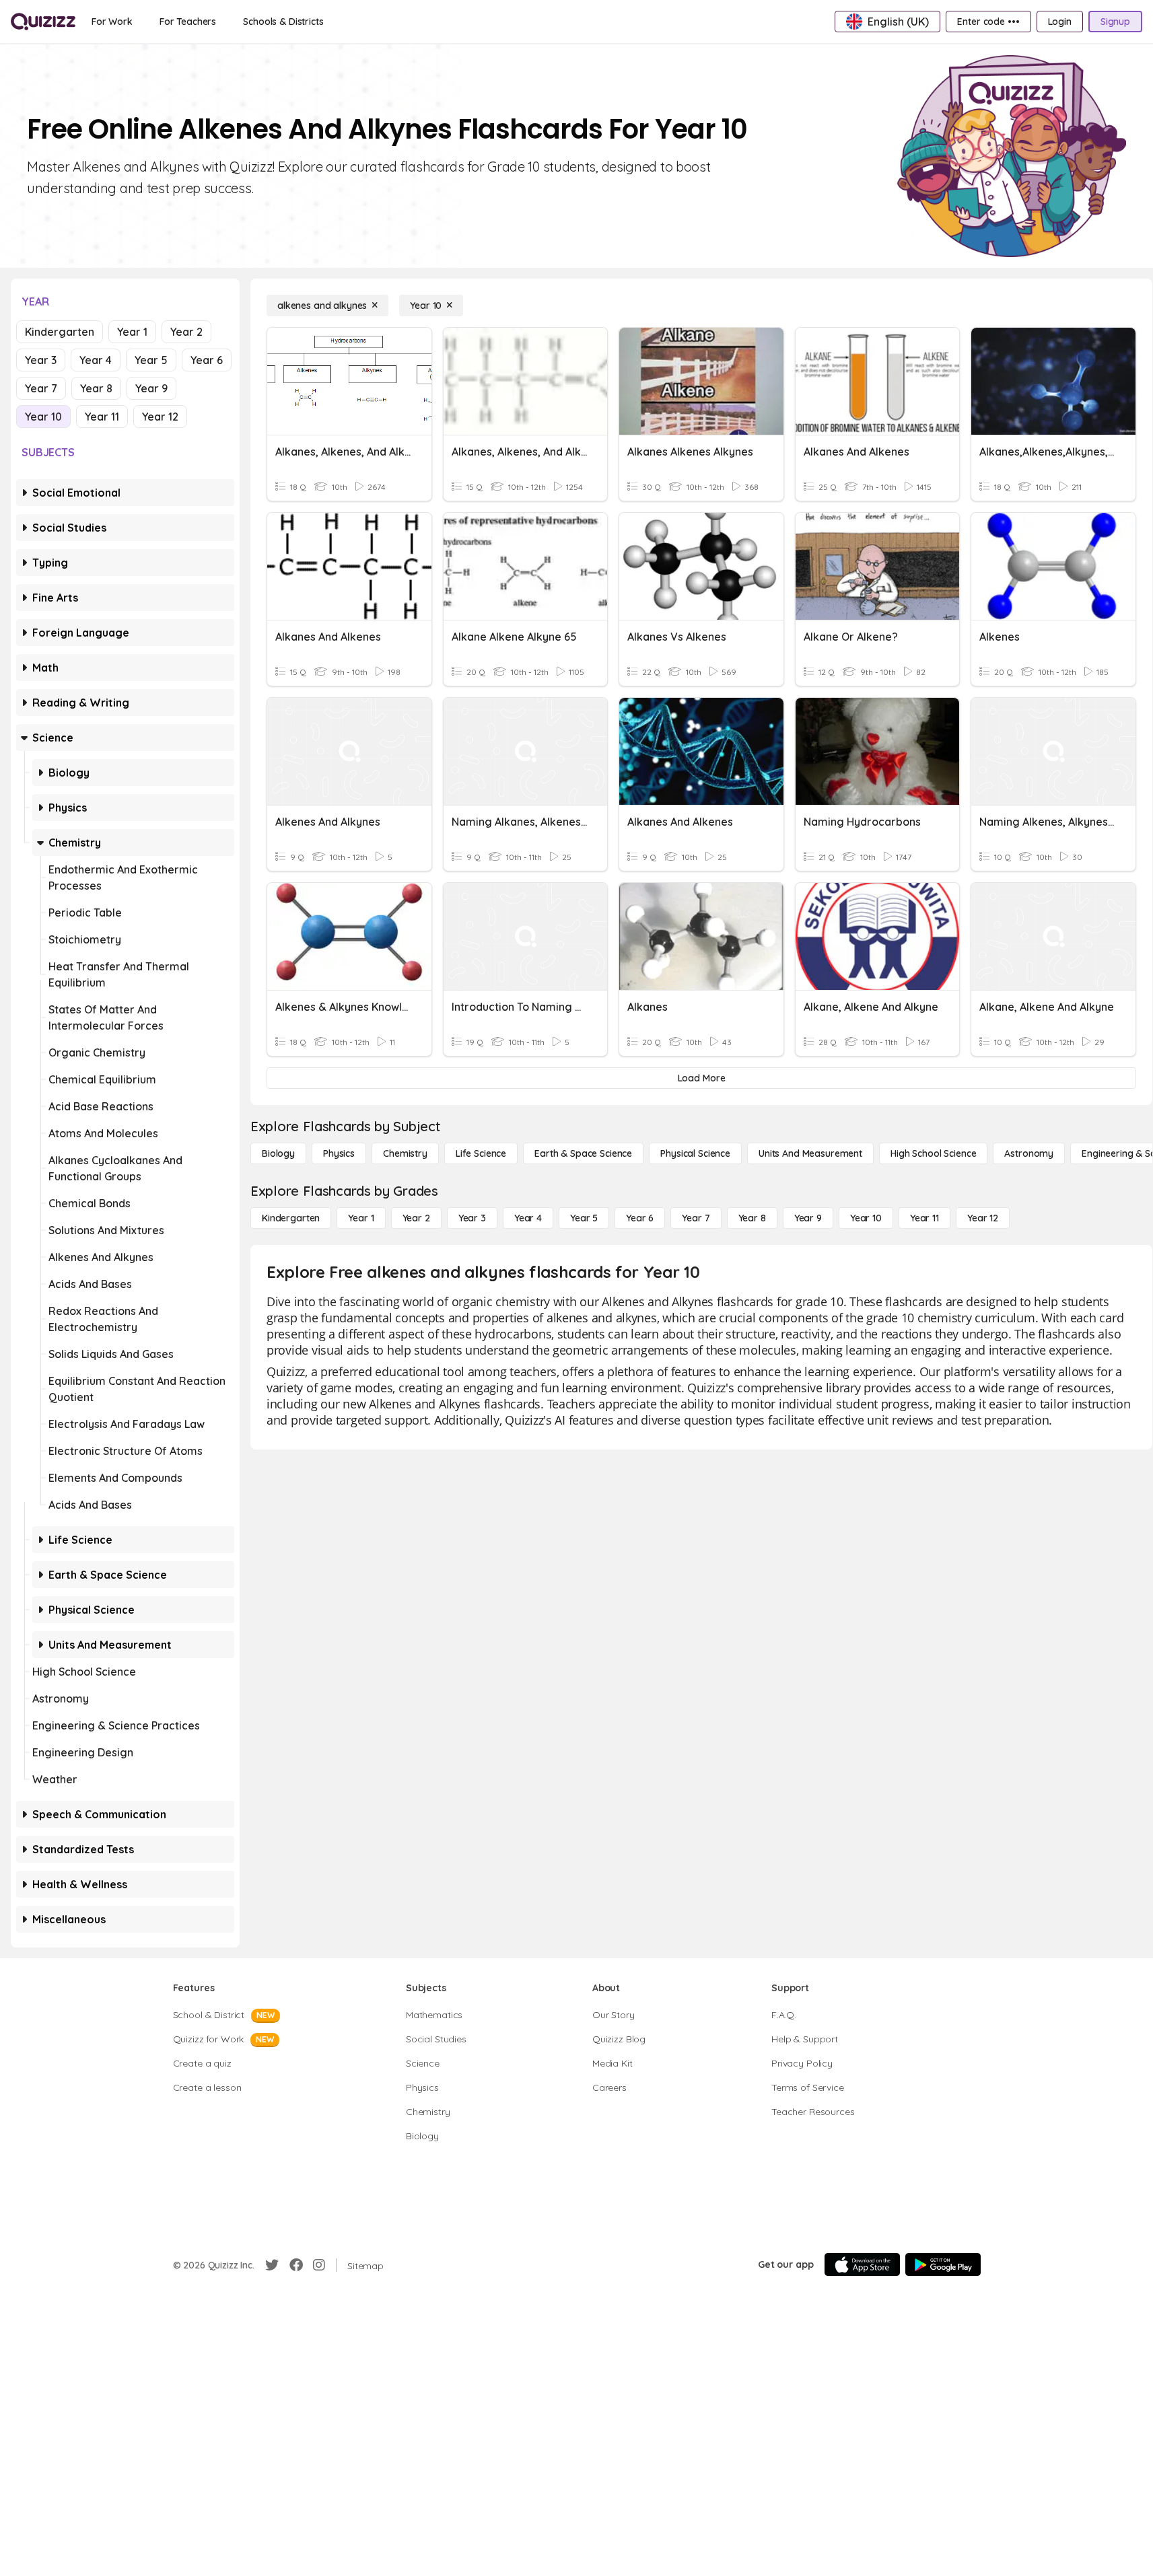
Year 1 (132, 332)
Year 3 (41, 360)
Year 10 (43, 417)
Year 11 (102, 417)
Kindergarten (60, 332)
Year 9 (151, 388)
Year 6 (207, 360)
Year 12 (160, 417)
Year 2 (186, 332)
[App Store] (862, 2264)
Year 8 (96, 388)
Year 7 (41, 388)
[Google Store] (943, 2264)
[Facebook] (296, 2265)
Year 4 (96, 360)
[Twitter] (272, 2265)
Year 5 (151, 360)
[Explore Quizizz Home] (43, 22)
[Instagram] (319, 2265)
